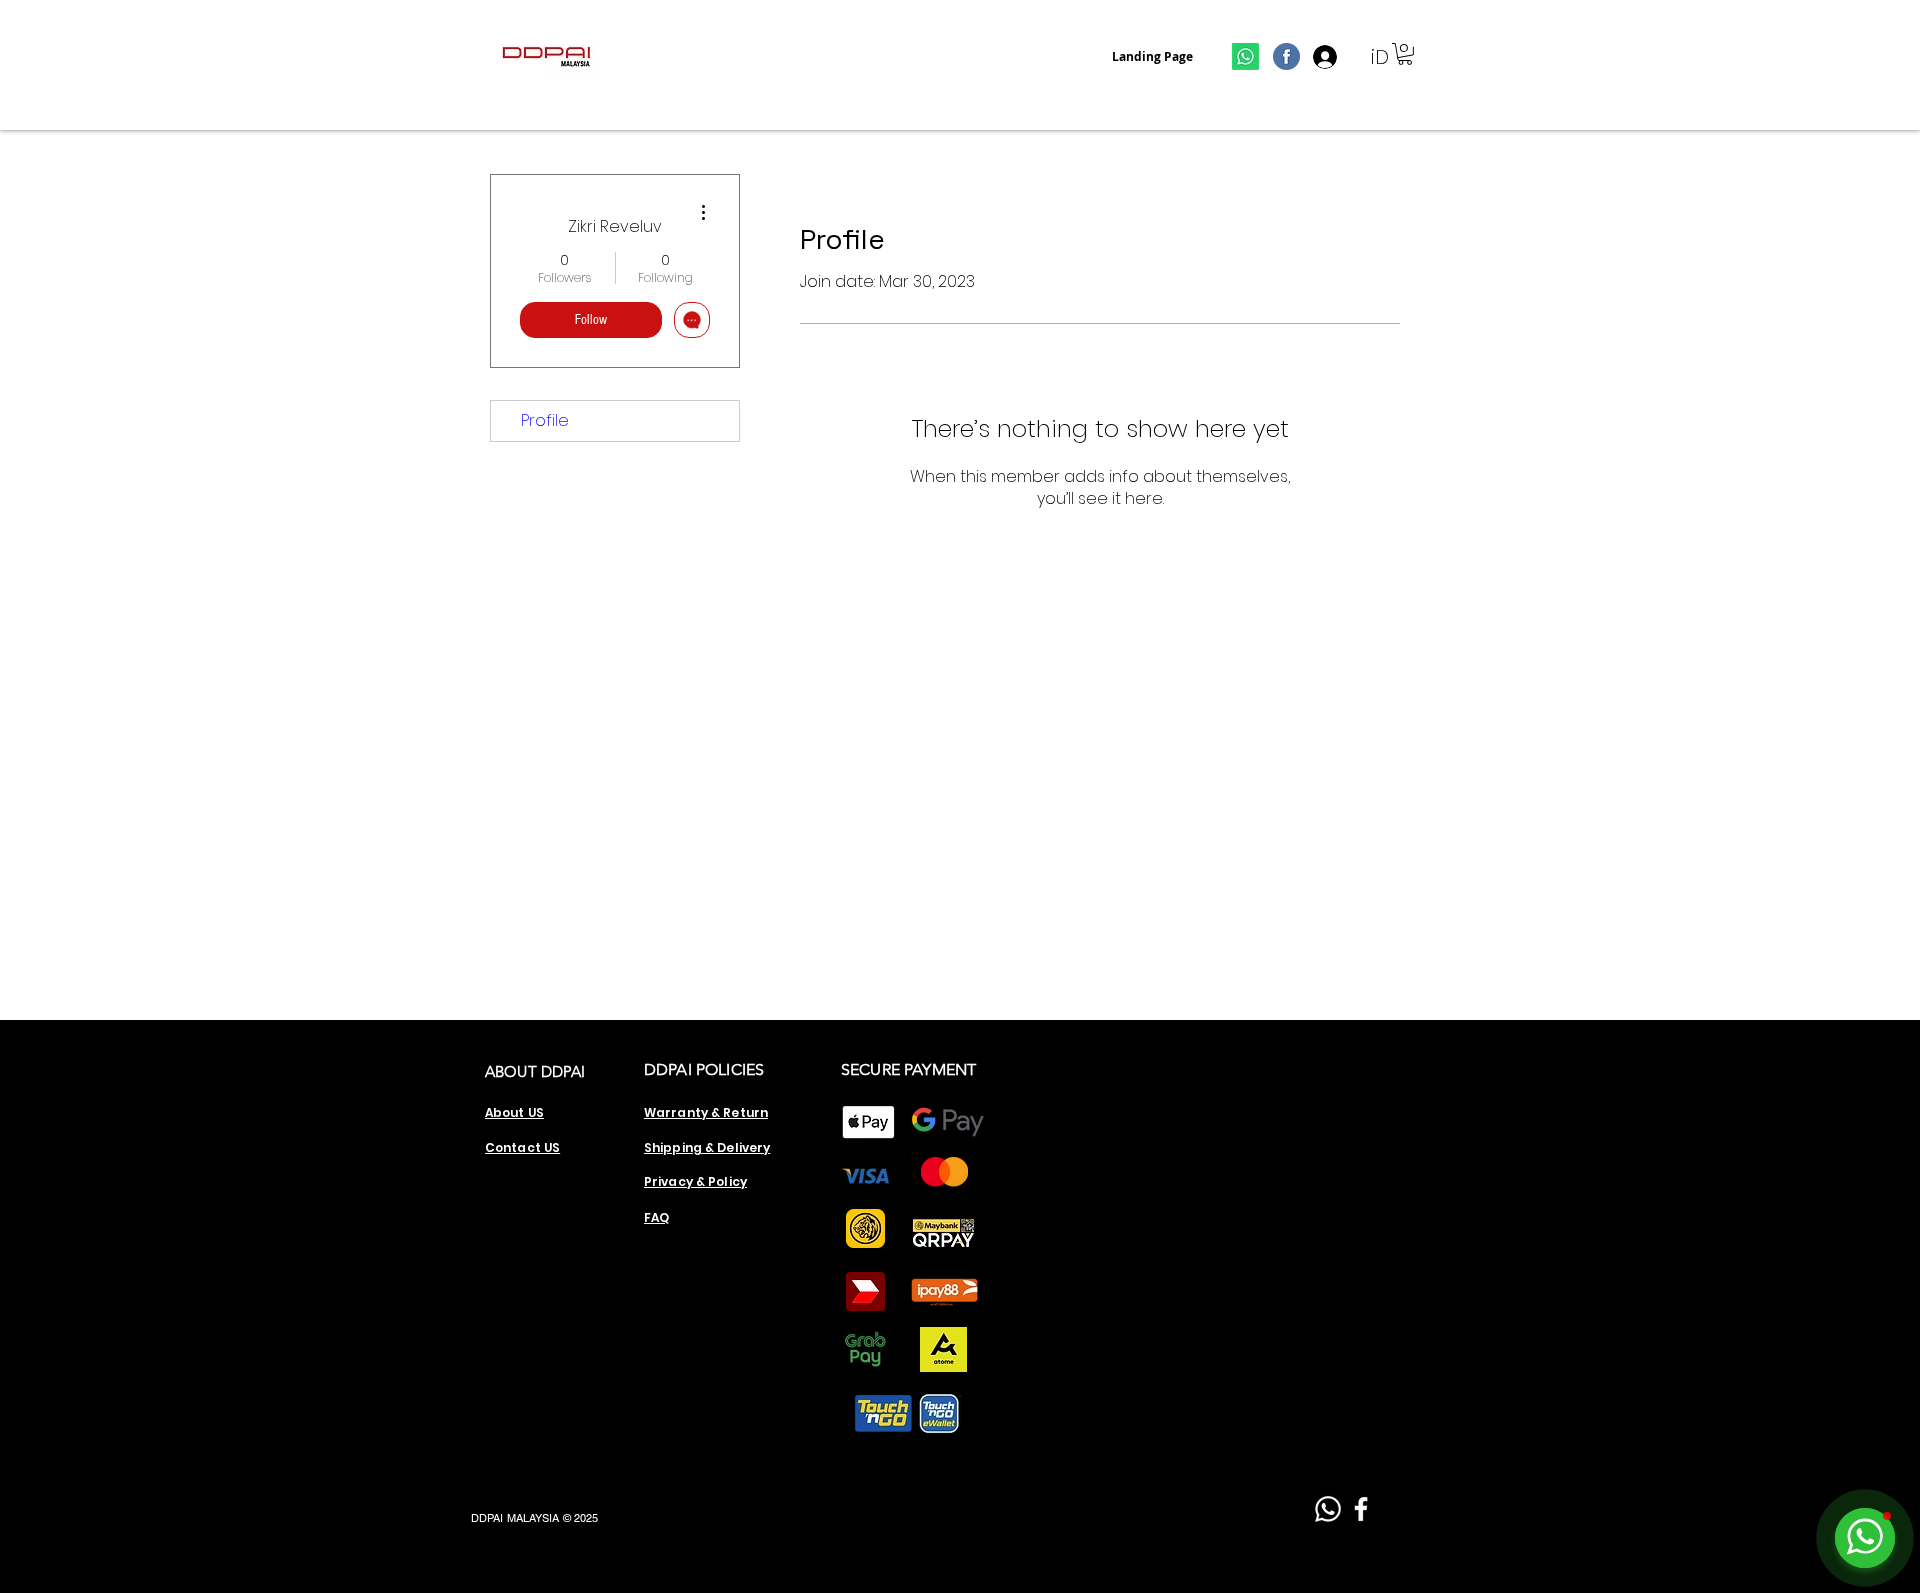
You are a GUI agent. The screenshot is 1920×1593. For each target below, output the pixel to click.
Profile (545, 420)
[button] (1405, 54)
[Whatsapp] (1245, 56)
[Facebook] (1361, 1509)
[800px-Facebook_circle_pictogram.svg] (1286, 56)
